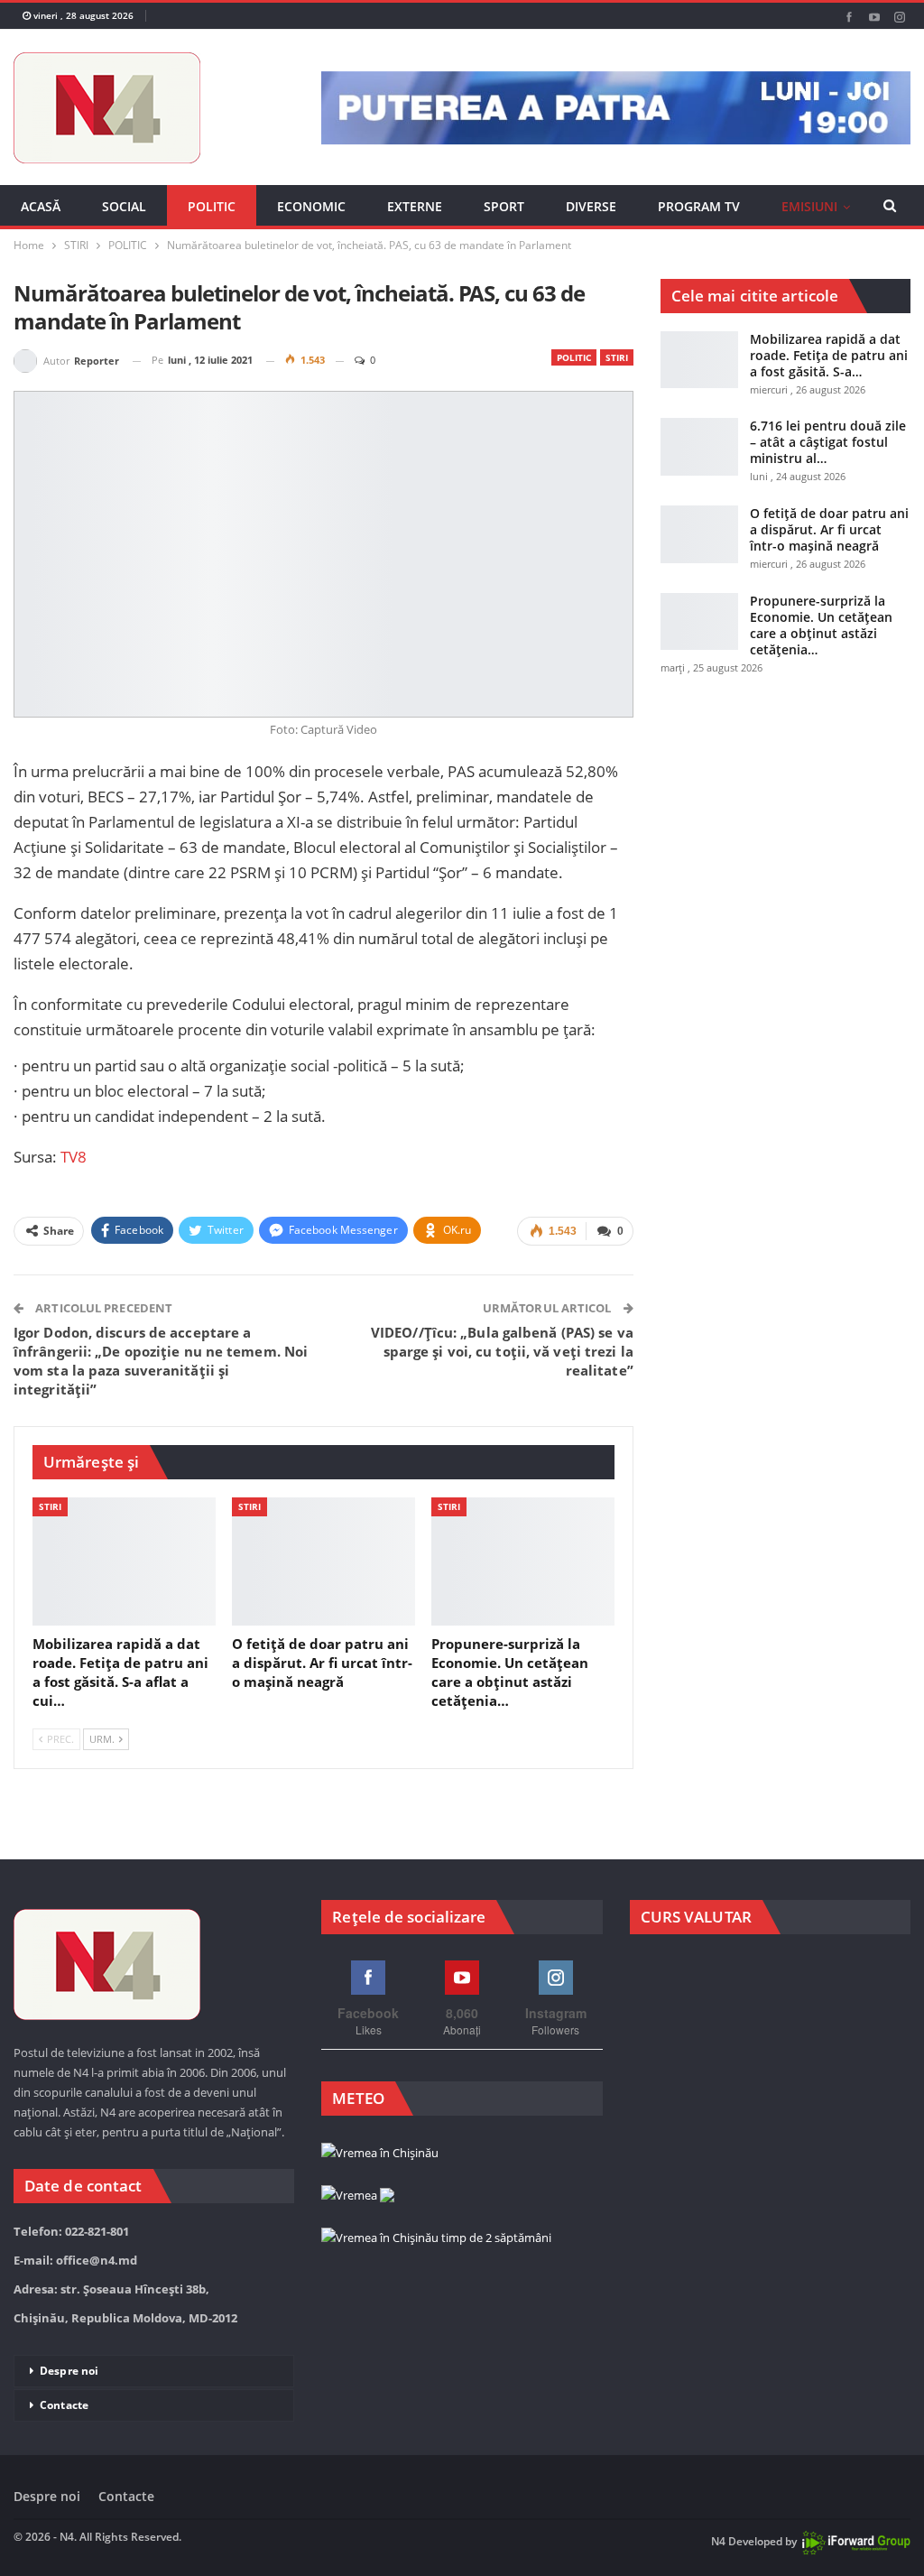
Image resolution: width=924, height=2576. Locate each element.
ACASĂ (41, 206)
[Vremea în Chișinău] (380, 2154)
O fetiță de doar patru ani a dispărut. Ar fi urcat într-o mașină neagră (829, 529)
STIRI (617, 357)
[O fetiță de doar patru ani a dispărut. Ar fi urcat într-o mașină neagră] (323, 1561)
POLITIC (212, 206)
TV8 (74, 1157)
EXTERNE (415, 206)
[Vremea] (358, 2196)
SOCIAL (124, 206)
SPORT (504, 206)
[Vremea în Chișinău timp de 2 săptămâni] (436, 2238)
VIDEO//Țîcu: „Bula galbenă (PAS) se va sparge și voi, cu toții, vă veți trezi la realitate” (502, 1351)
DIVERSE (591, 206)
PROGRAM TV (699, 206)
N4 (718, 2541)
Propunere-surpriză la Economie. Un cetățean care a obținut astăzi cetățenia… (821, 625)
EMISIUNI (809, 206)
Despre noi (69, 2371)
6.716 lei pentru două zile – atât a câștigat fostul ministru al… (828, 442)
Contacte (64, 2405)
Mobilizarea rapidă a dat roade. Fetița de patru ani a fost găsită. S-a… (829, 355)
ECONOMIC (311, 206)
